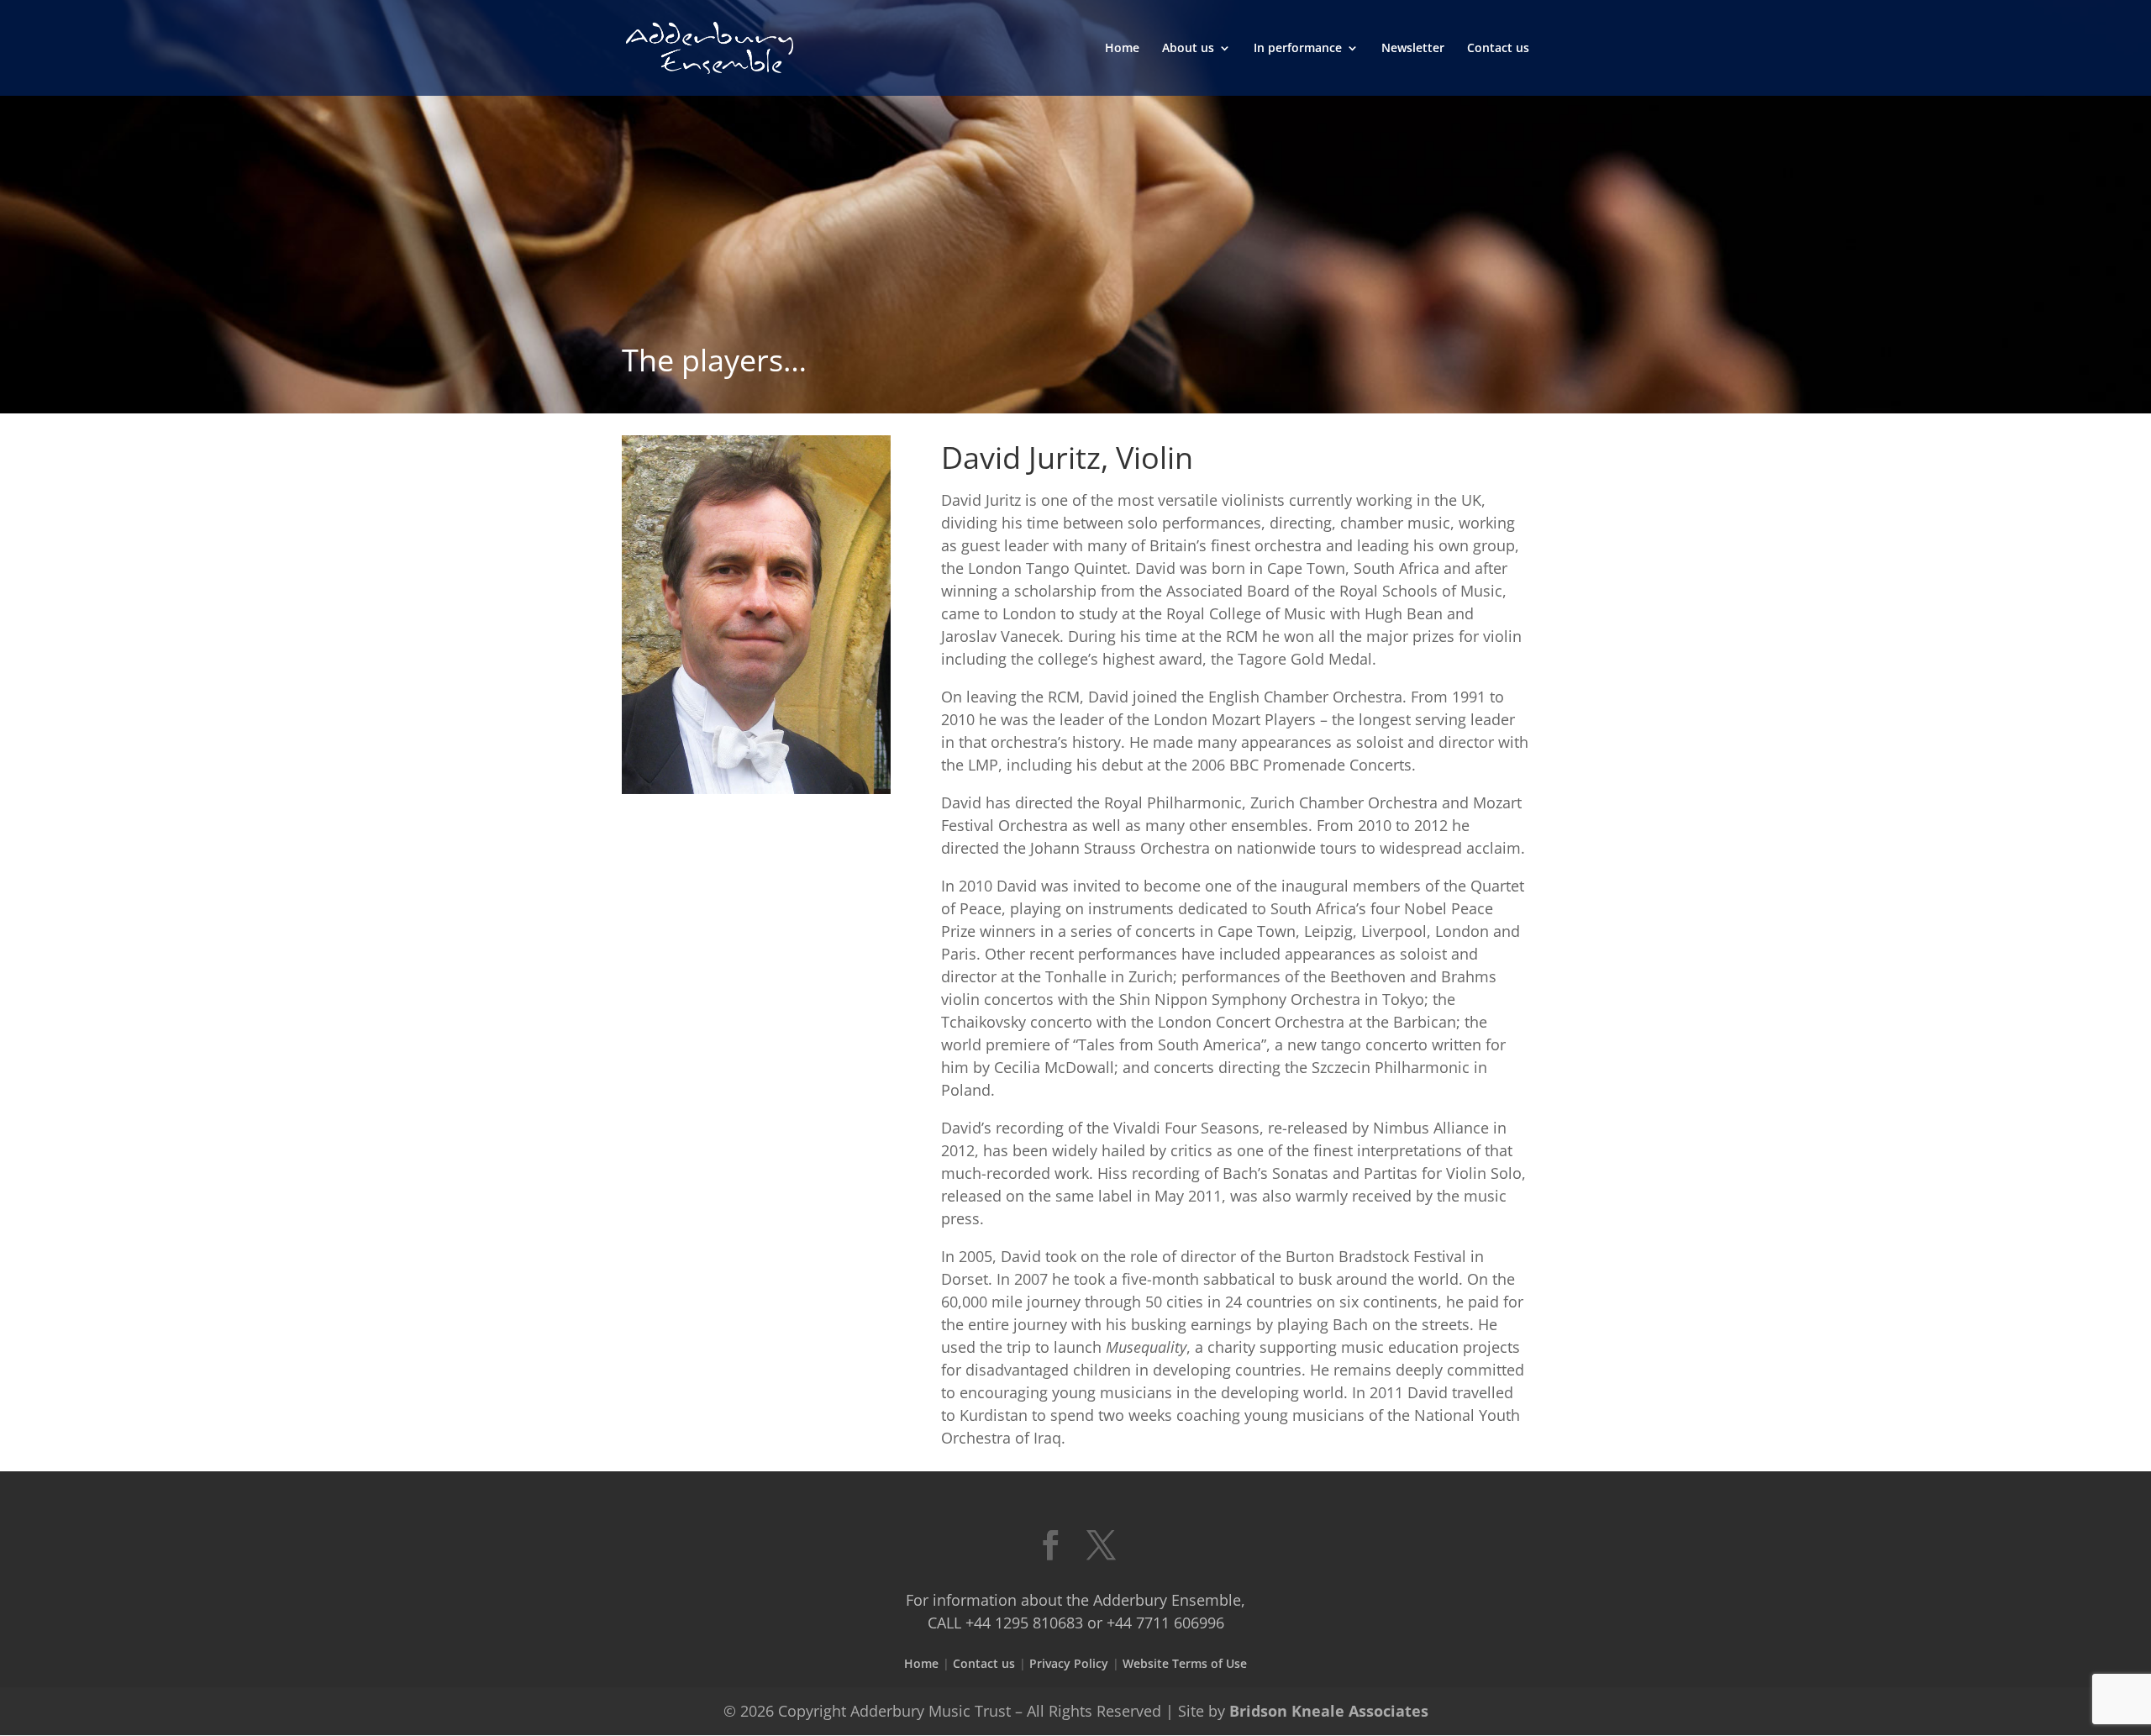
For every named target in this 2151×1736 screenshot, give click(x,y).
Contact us (1498, 49)
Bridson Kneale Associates (1329, 1711)
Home (1122, 49)
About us (1188, 49)
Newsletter (1413, 49)
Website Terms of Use (1185, 1663)
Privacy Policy (1069, 1663)
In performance (1298, 49)
